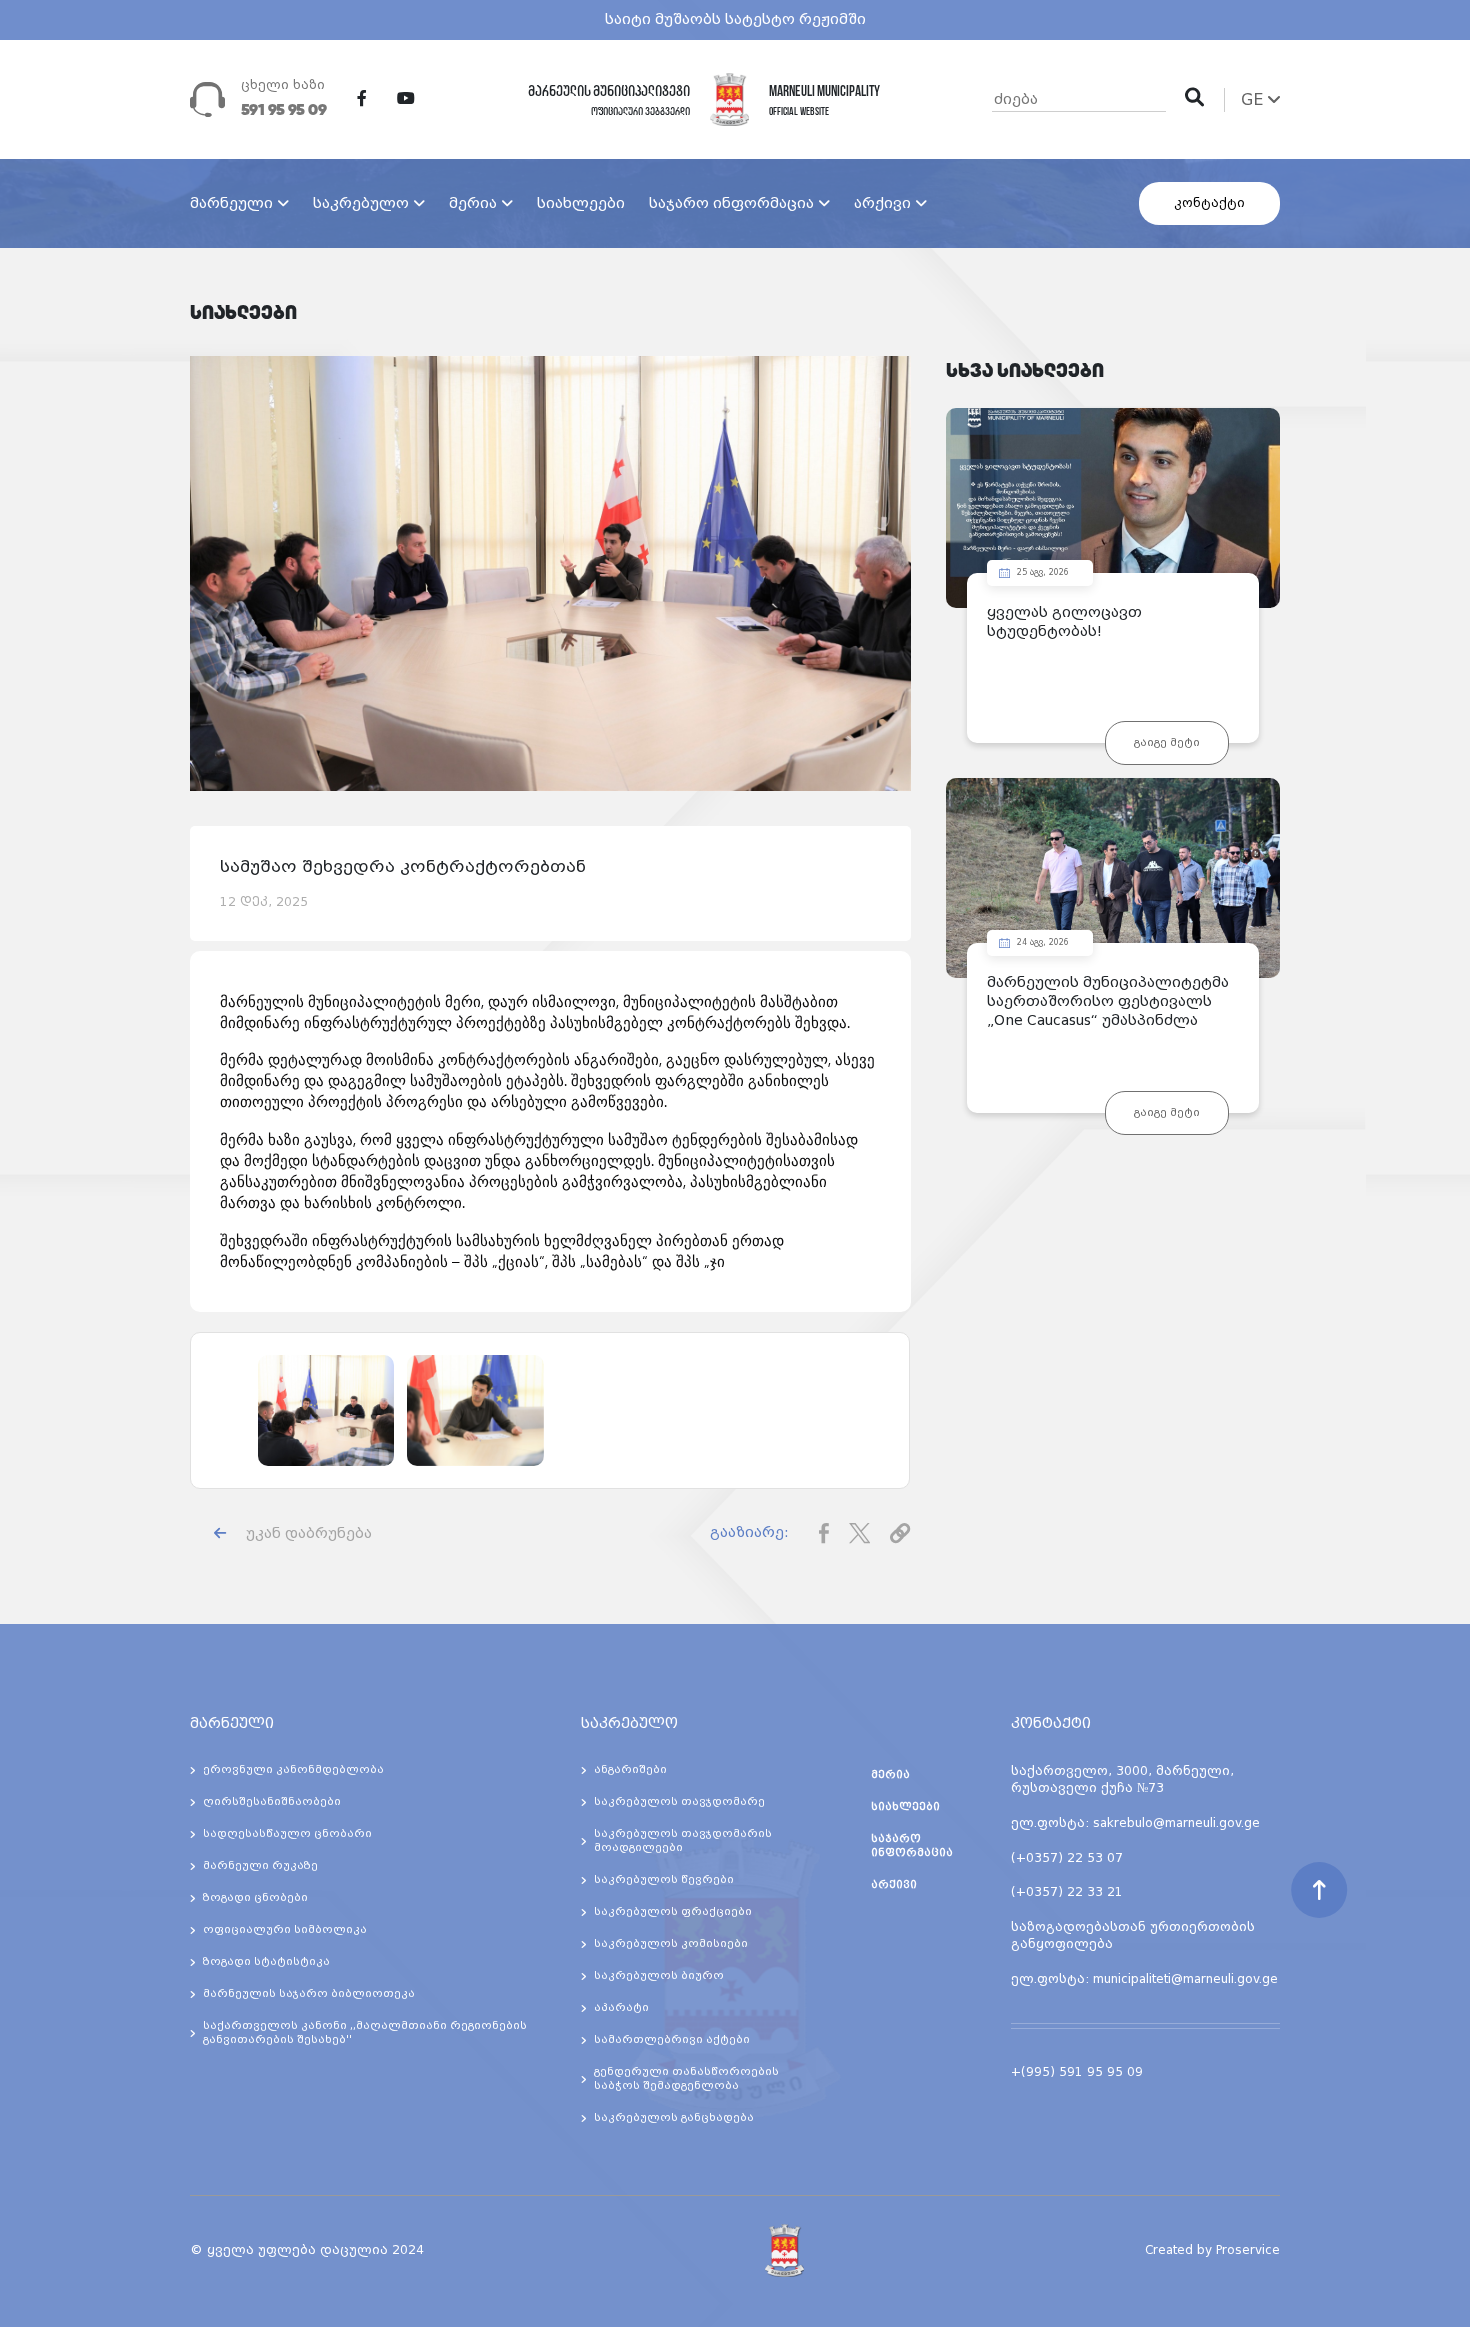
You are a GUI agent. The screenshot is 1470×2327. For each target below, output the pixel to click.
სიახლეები (581, 203)
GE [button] (1254, 99)
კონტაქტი (1209, 203)
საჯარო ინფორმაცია (731, 203)
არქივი (882, 203)
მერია (473, 203)
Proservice (1248, 2250)
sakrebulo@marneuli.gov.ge (1176, 1823)
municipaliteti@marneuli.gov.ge (1185, 1979)
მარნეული (231, 203)
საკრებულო (361, 203)
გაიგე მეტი (1167, 742)
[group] (326, 1410)
